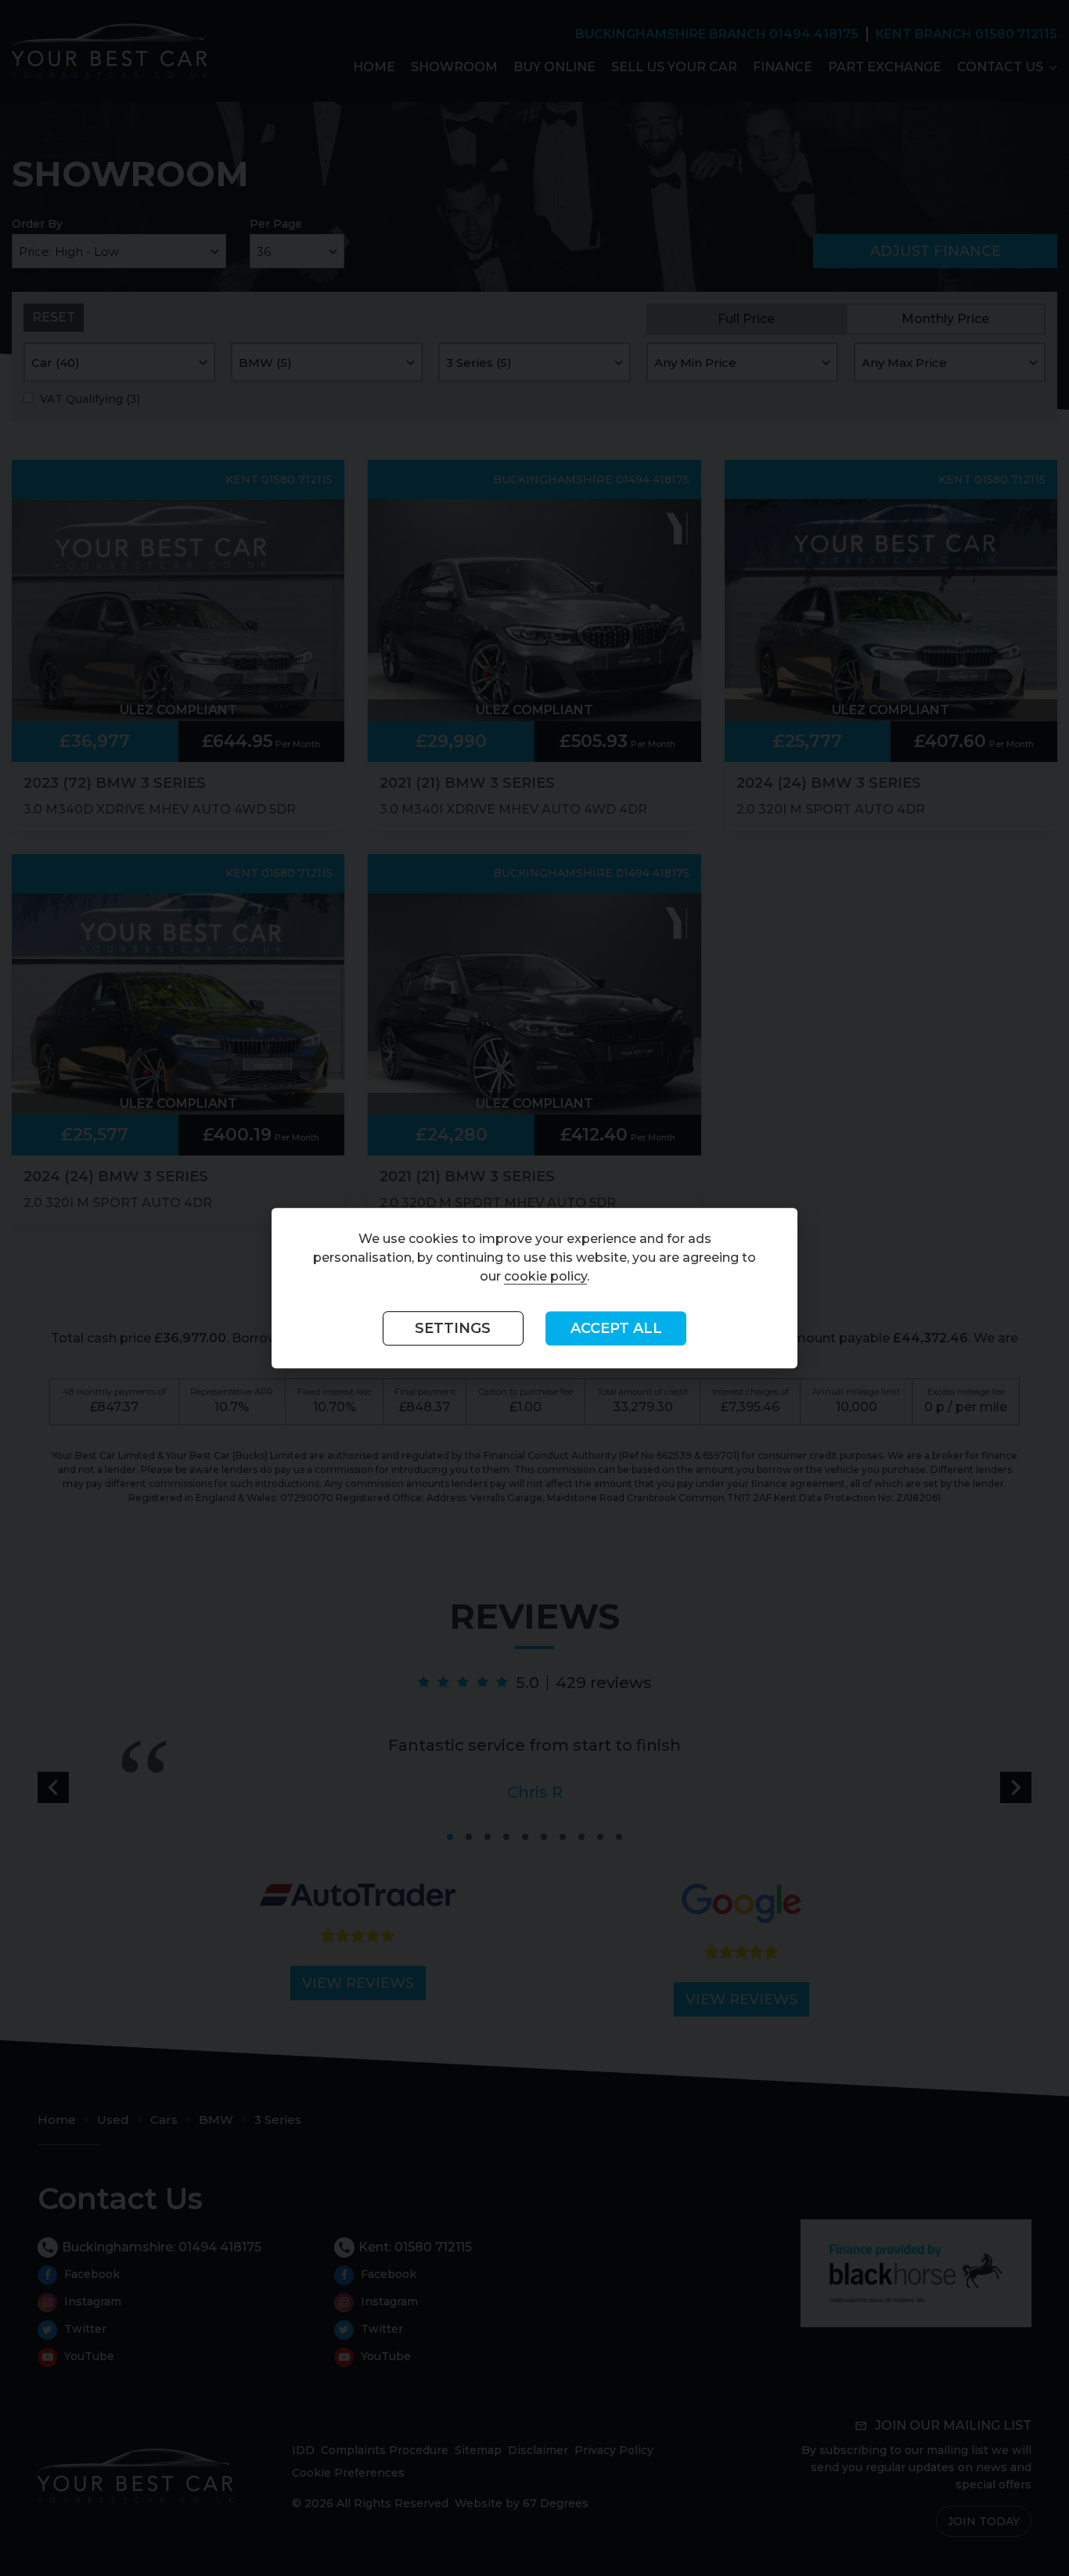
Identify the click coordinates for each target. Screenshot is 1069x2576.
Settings (453, 1329)
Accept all (616, 1329)
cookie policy (545, 1277)
